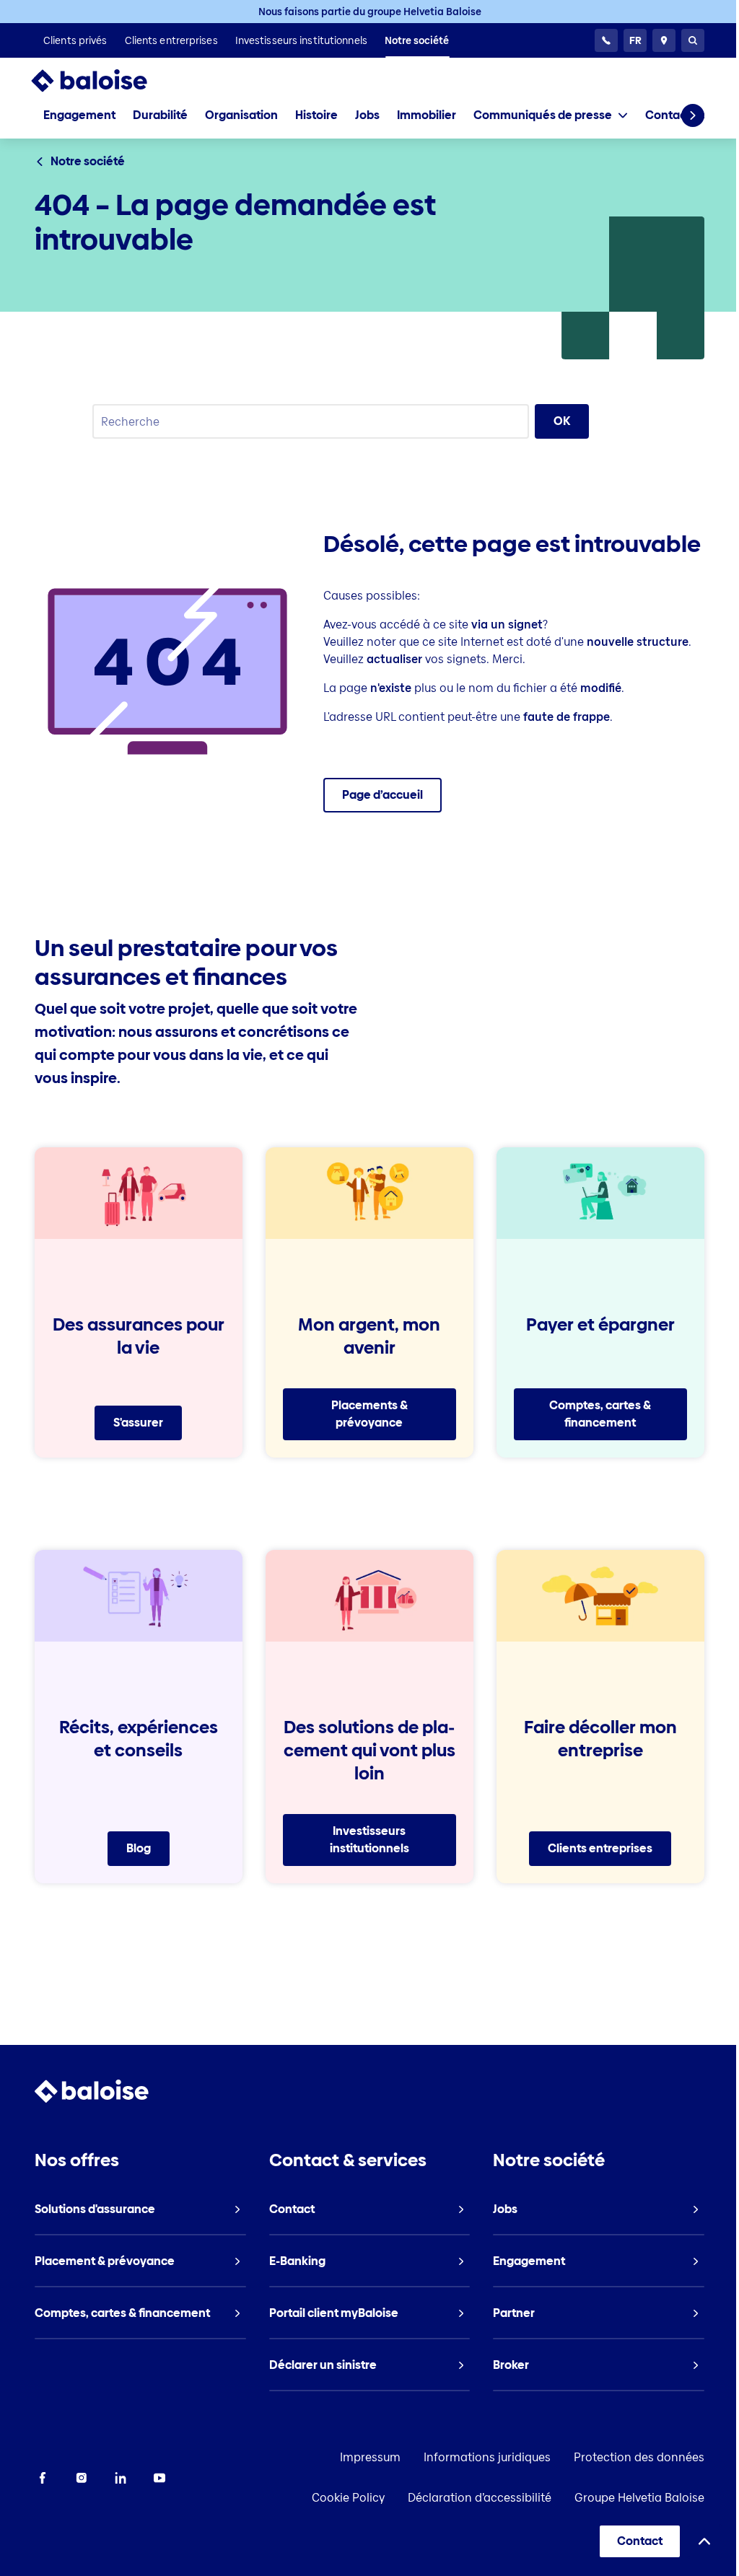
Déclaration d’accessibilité (480, 2498)
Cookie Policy (348, 2498)
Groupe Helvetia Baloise (639, 2498)
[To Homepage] (104, 81)
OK (562, 421)
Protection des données (639, 2457)
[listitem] (75, 40)
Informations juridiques (487, 2457)
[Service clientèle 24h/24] (606, 40)
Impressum (370, 2457)
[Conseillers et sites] (664, 40)
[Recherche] (693, 40)
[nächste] (693, 115)
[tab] (551, 115)
